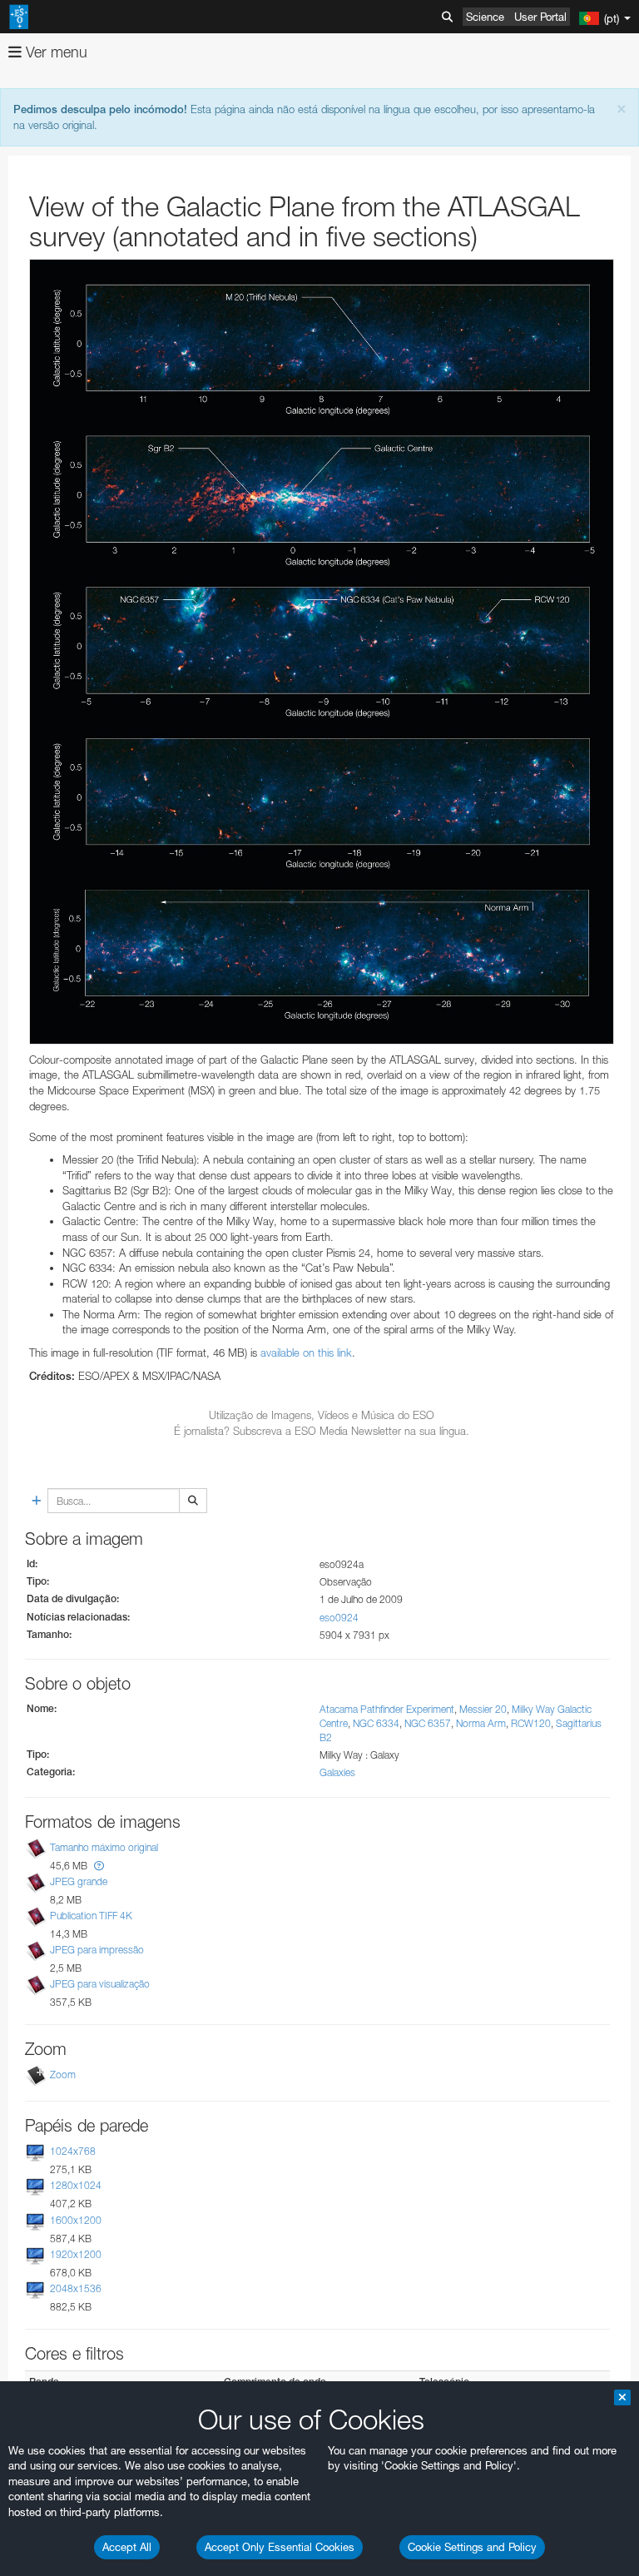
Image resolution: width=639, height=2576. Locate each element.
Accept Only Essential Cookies (280, 2547)
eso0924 (339, 1618)
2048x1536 (76, 2288)
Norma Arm (481, 1723)
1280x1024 (76, 2186)
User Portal (540, 17)
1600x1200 (76, 2220)
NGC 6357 (428, 1723)
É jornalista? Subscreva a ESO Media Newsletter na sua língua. (322, 1431)
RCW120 (531, 1723)
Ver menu (54, 52)
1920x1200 (76, 2254)
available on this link (306, 1353)
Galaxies (337, 1772)
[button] (99, 1866)
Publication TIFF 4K (91, 1916)
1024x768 (73, 2151)
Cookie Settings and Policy (472, 2547)
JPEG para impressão (97, 1950)
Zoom (63, 2075)
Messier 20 (483, 1709)
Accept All (127, 2547)
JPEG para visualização (100, 1984)
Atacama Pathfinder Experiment (387, 1709)
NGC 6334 (376, 1723)
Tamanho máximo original (104, 1847)
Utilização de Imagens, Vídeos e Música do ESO (322, 1415)
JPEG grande (79, 1881)
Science (485, 17)
